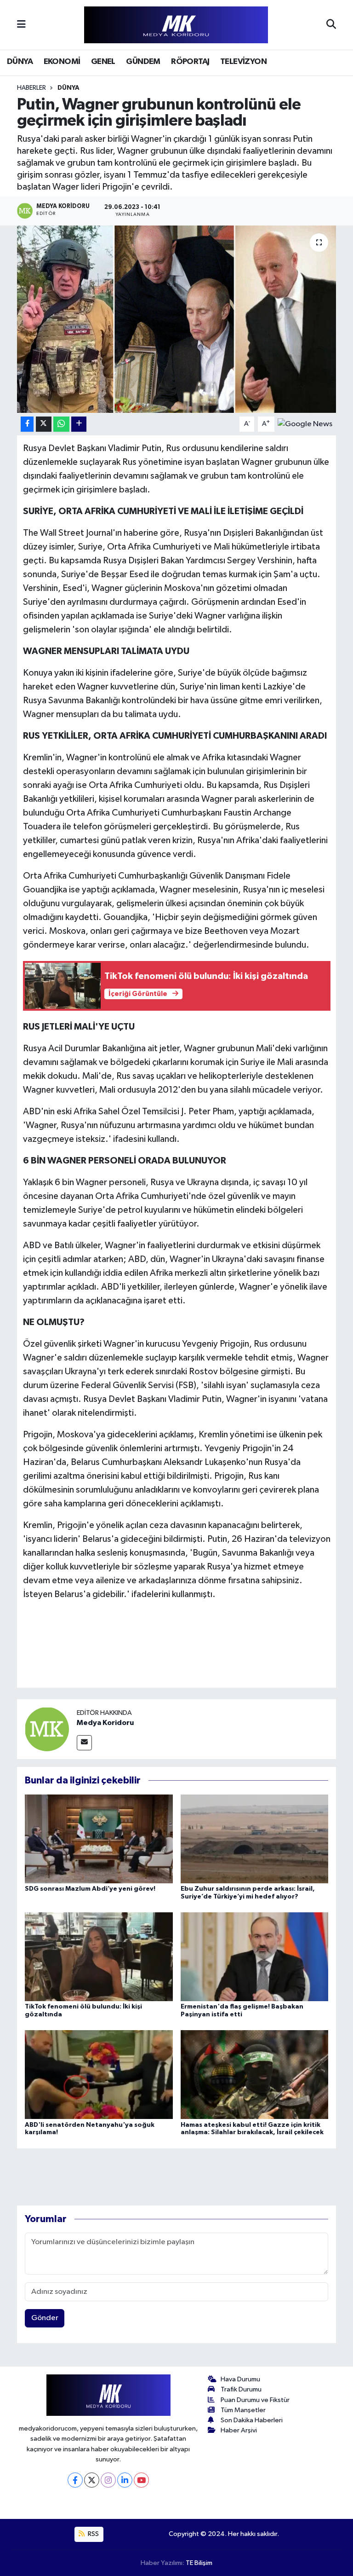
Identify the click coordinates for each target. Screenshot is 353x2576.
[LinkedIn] (125, 2480)
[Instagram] (108, 2480)
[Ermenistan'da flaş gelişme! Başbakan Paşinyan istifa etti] (255, 1956)
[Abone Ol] (305, 424)
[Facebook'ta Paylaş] (27, 424)
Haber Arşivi (239, 2430)
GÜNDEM (143, 62)
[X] (92, 2480)
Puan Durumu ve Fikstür (255, 2400)
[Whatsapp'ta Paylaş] (61, 424)
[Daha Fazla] (79, 424)
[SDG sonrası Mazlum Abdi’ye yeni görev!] (99, 1838)
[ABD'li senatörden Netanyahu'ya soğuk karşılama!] (99, 2075)
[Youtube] (141, 2480)
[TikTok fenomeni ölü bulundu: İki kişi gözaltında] (99, 1956)
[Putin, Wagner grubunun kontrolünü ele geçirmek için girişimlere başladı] (177, 319)
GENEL (103, 62)
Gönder (45, 2318)
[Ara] (331, 25)
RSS (93, 2534)
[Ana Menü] (21, 25)
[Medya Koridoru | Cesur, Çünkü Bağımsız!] (176, 25)
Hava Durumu (240, 2379)
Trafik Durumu (241, 2389)
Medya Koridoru (105, 1723)
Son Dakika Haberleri (252, 2420)
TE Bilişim (199, 2563)
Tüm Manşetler (243, 2410)
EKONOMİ (62, 62)
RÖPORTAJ (190, 62)
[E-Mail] (84, 1743)
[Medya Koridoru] (47, 1729)
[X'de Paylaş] (44, 424)
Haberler (31, 88)
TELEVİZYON (243, 62)
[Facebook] (75, 2480)
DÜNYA (20, 62)
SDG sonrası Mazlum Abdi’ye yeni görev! (90, 1889)
